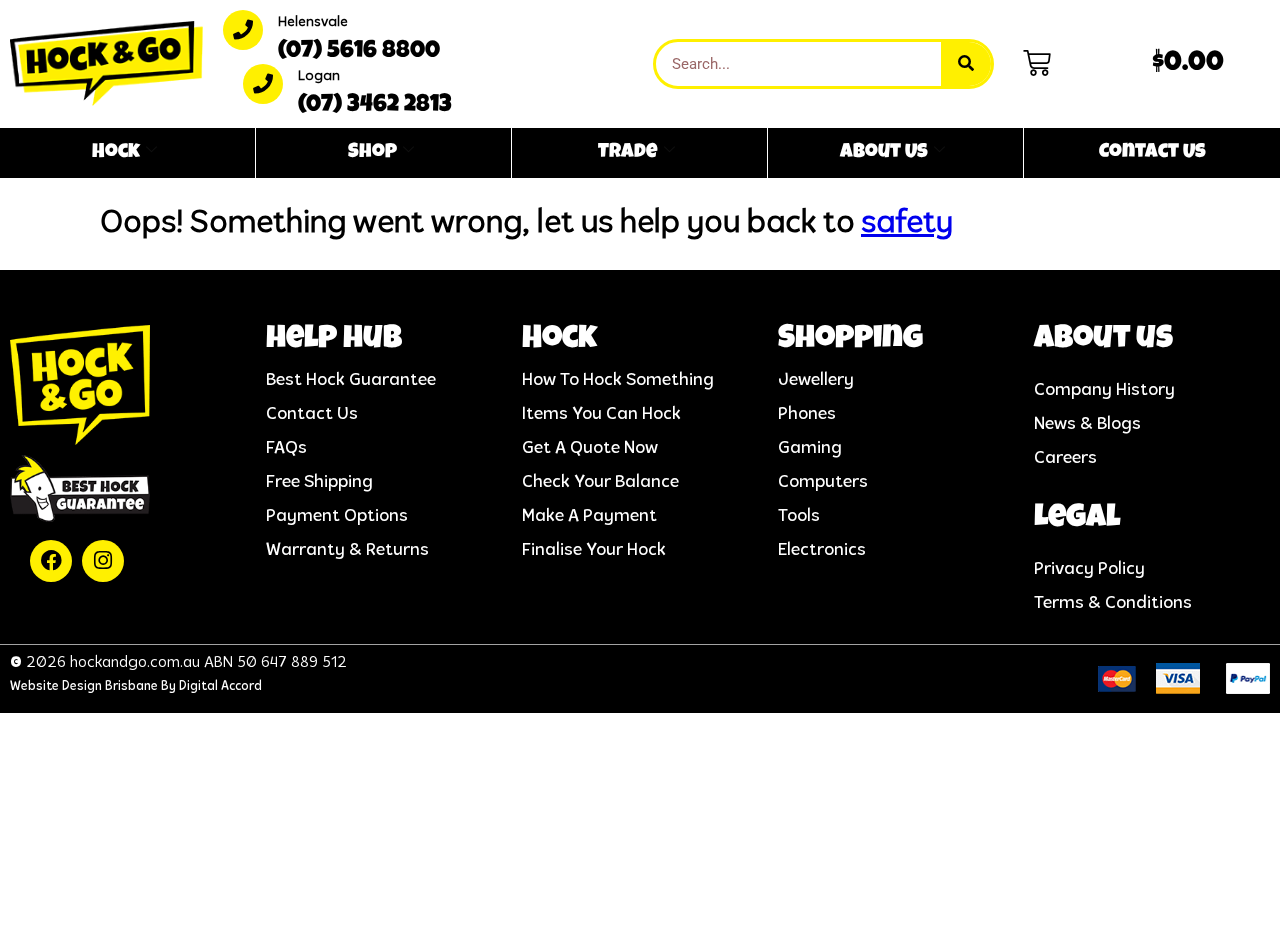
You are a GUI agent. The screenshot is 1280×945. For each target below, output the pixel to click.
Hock (116, 153)
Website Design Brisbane (84, 686)
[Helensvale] (243, 30)
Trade (628, 153)
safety (907, 224)
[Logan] (263, 84)
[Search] (966, 64)
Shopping (850, 340)
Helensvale (313, 22)
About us (1103, 340)
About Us (884, 153)
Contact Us (1152, 153)
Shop (372, 153)
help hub (334, 340)
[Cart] (1037, 63)
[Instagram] (103, 561)
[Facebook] (51, 561)
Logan (319, 76)
